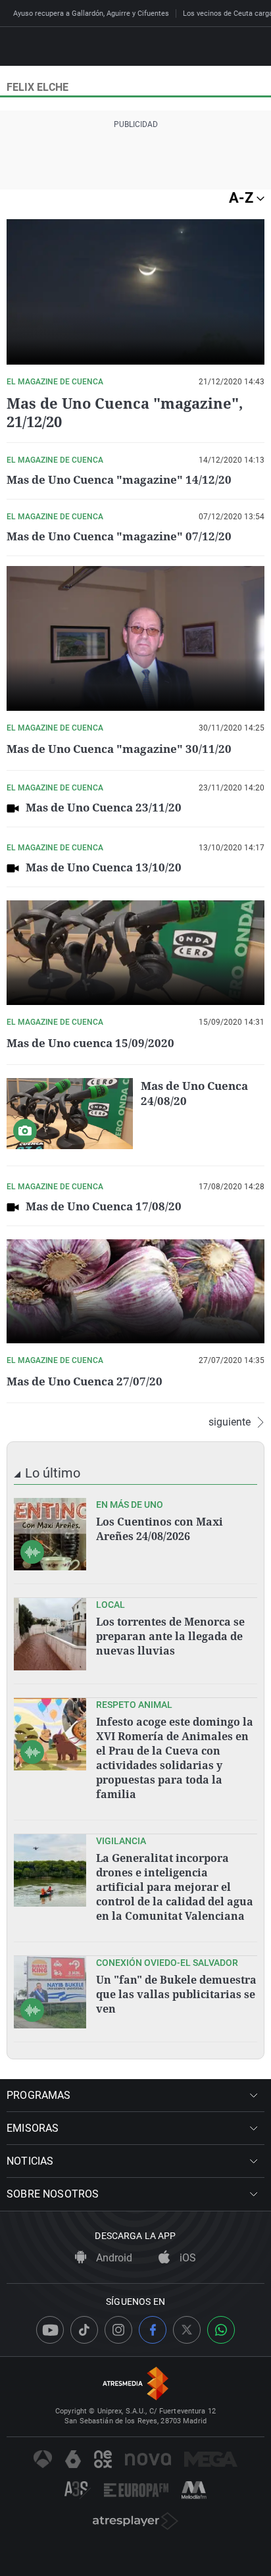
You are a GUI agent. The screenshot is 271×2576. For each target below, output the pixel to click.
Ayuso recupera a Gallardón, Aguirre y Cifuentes (91, 13)
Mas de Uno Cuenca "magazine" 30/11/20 (119, 749)
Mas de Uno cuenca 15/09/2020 (90, 1043)
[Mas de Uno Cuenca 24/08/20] (70, 1114)
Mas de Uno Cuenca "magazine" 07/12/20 (119, 536)
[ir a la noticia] (50, 1534)
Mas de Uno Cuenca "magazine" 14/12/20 (119, 479)
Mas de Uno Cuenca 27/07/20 (85, 1381)
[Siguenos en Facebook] (153, 2330)
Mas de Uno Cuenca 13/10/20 (104, 867)
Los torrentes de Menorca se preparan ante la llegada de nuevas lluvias (170, 1636)
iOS (186, 2258)
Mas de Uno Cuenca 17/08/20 (104, 1206)
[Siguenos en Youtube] (50, 2330)
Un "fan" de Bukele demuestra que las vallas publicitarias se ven (176, 1994)
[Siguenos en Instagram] (118, 2330)
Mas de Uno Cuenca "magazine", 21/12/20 (125, 412)
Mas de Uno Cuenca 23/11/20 (104, 807)
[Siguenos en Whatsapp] (221, 2330)
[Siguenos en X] (187, 2330)
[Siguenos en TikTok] (84, 2330)
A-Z (243, 198)
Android (113, 2258)
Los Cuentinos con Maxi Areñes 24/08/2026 (160, 1529)
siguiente (230, 1422)
